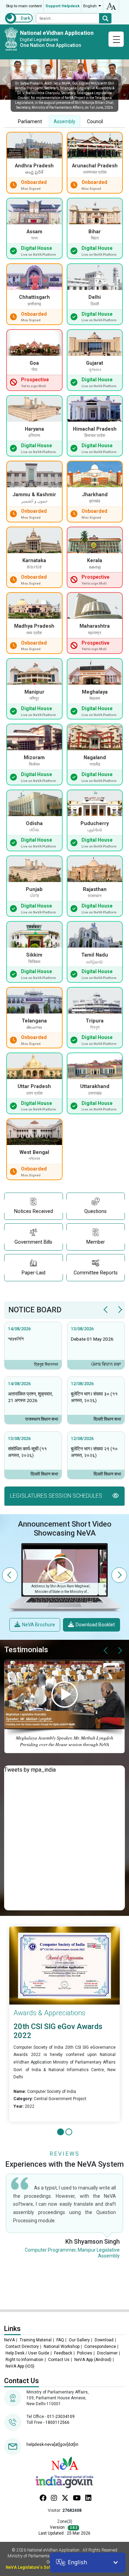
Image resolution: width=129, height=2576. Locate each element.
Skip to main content (24, 6)
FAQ (60, 2340)
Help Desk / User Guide (27, 2353)
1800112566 (57, 2422)
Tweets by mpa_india (30, 1770)
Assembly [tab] (64, 121)
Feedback (63, 2353)
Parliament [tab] (30, 121)
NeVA (9, 2340)
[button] (64, 1496)
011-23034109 (61, 2417)
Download (104, 2340)
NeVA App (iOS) (20, 2366)
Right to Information (24, 2360)
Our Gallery (79, 2340)
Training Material (36, 2340)
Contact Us (59, 2360)
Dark (25, 18)
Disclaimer (107, 2353)
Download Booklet (95, 1625)
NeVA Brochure (39, 1625)
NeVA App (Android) (93, 2360)
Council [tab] (95, 121)
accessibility (111, 6)
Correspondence (100, 2347)
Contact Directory (22, 2347)
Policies (85, 2353)
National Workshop (62, 2347)
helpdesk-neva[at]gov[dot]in (52, 2445)
